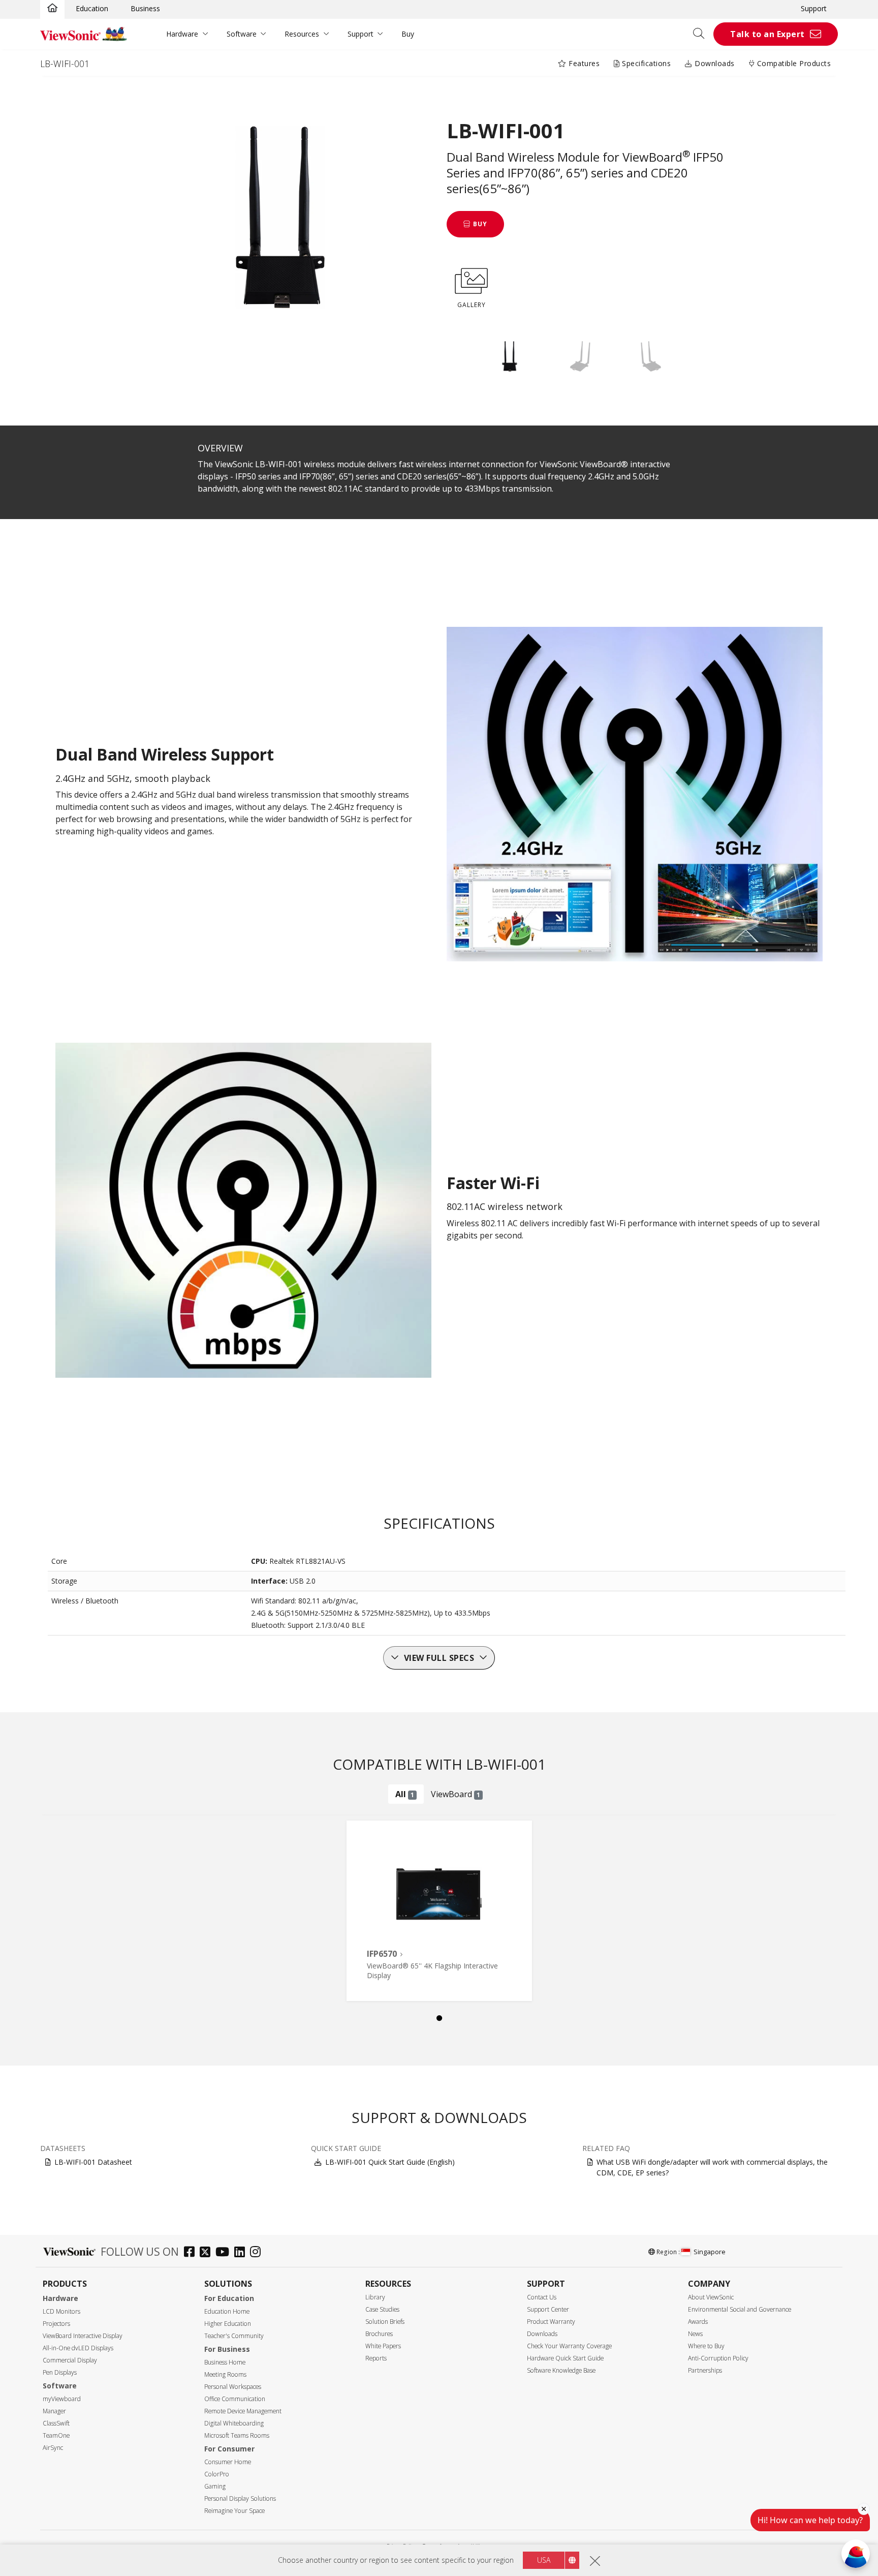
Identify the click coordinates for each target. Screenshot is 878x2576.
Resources (302, 34)
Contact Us (542, 2297)
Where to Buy (706, 2346)
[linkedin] (242, 2253)
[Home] (52, 9)
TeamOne (56, 2435)
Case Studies (382, 2309)
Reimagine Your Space (234, 2511)
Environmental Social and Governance (740, 2309)
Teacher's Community (234, 2336)
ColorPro (217, 2474)
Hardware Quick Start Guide (565, 2358)
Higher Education (228, 2324)
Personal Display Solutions (240, 2498)
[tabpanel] (439, 1911)
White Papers (383, 2346)
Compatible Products (793, 63)
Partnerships (705, 2370)
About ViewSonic (711, 2297)
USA (544, 2560)
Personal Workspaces (233, 2387)
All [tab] (405, 1794)
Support (814, 8)
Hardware (182, 34)
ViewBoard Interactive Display (83, 2336)
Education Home (227, 2311)
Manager (54, 2411)
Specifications (646, 63)
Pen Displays (60, 2372)
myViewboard (62, 2399)
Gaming (215, 2486)
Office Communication (235, 2399)
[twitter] (208, 2253)
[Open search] (702, 34)
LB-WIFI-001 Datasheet (93, 2162)
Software (242, 34)
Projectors (56, 2324)
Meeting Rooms (225, 2374)
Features (583, 63)
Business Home (225, 2362)
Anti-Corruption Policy (718, 2358)
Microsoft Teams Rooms (237, 2435)
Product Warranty (551, 2322)
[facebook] (192, 2253)
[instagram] (258, 2253)
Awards (698, 2322)
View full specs (439, 1658)
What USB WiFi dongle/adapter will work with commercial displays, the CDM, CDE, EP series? (712, 2167)
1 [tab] (439, 2018)
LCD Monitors (61, 2311)
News (695, 2334)
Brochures (379, 2334)
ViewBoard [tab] (456, 1794)
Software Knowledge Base (561, 2370)
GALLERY (472, 305)
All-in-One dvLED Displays (78, 2348)
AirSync (53, 2448)
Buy (408, 34)
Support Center (548, 2309)
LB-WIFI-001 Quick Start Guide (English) (390, 2162)
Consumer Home (228, 2462)
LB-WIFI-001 (65, 64)
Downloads (714, 63)
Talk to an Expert (767, 34)
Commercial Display (70, 2360)
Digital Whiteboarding (234, 2423)
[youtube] (225, 2253)
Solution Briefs (385, 2322)
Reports (376, 2358)
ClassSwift (56, 2423)
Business (145, 8)
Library (375, 2297)
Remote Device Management (243, 2411)
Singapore (710, 2252)
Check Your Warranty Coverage (569, 2346)
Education (92, 8)
